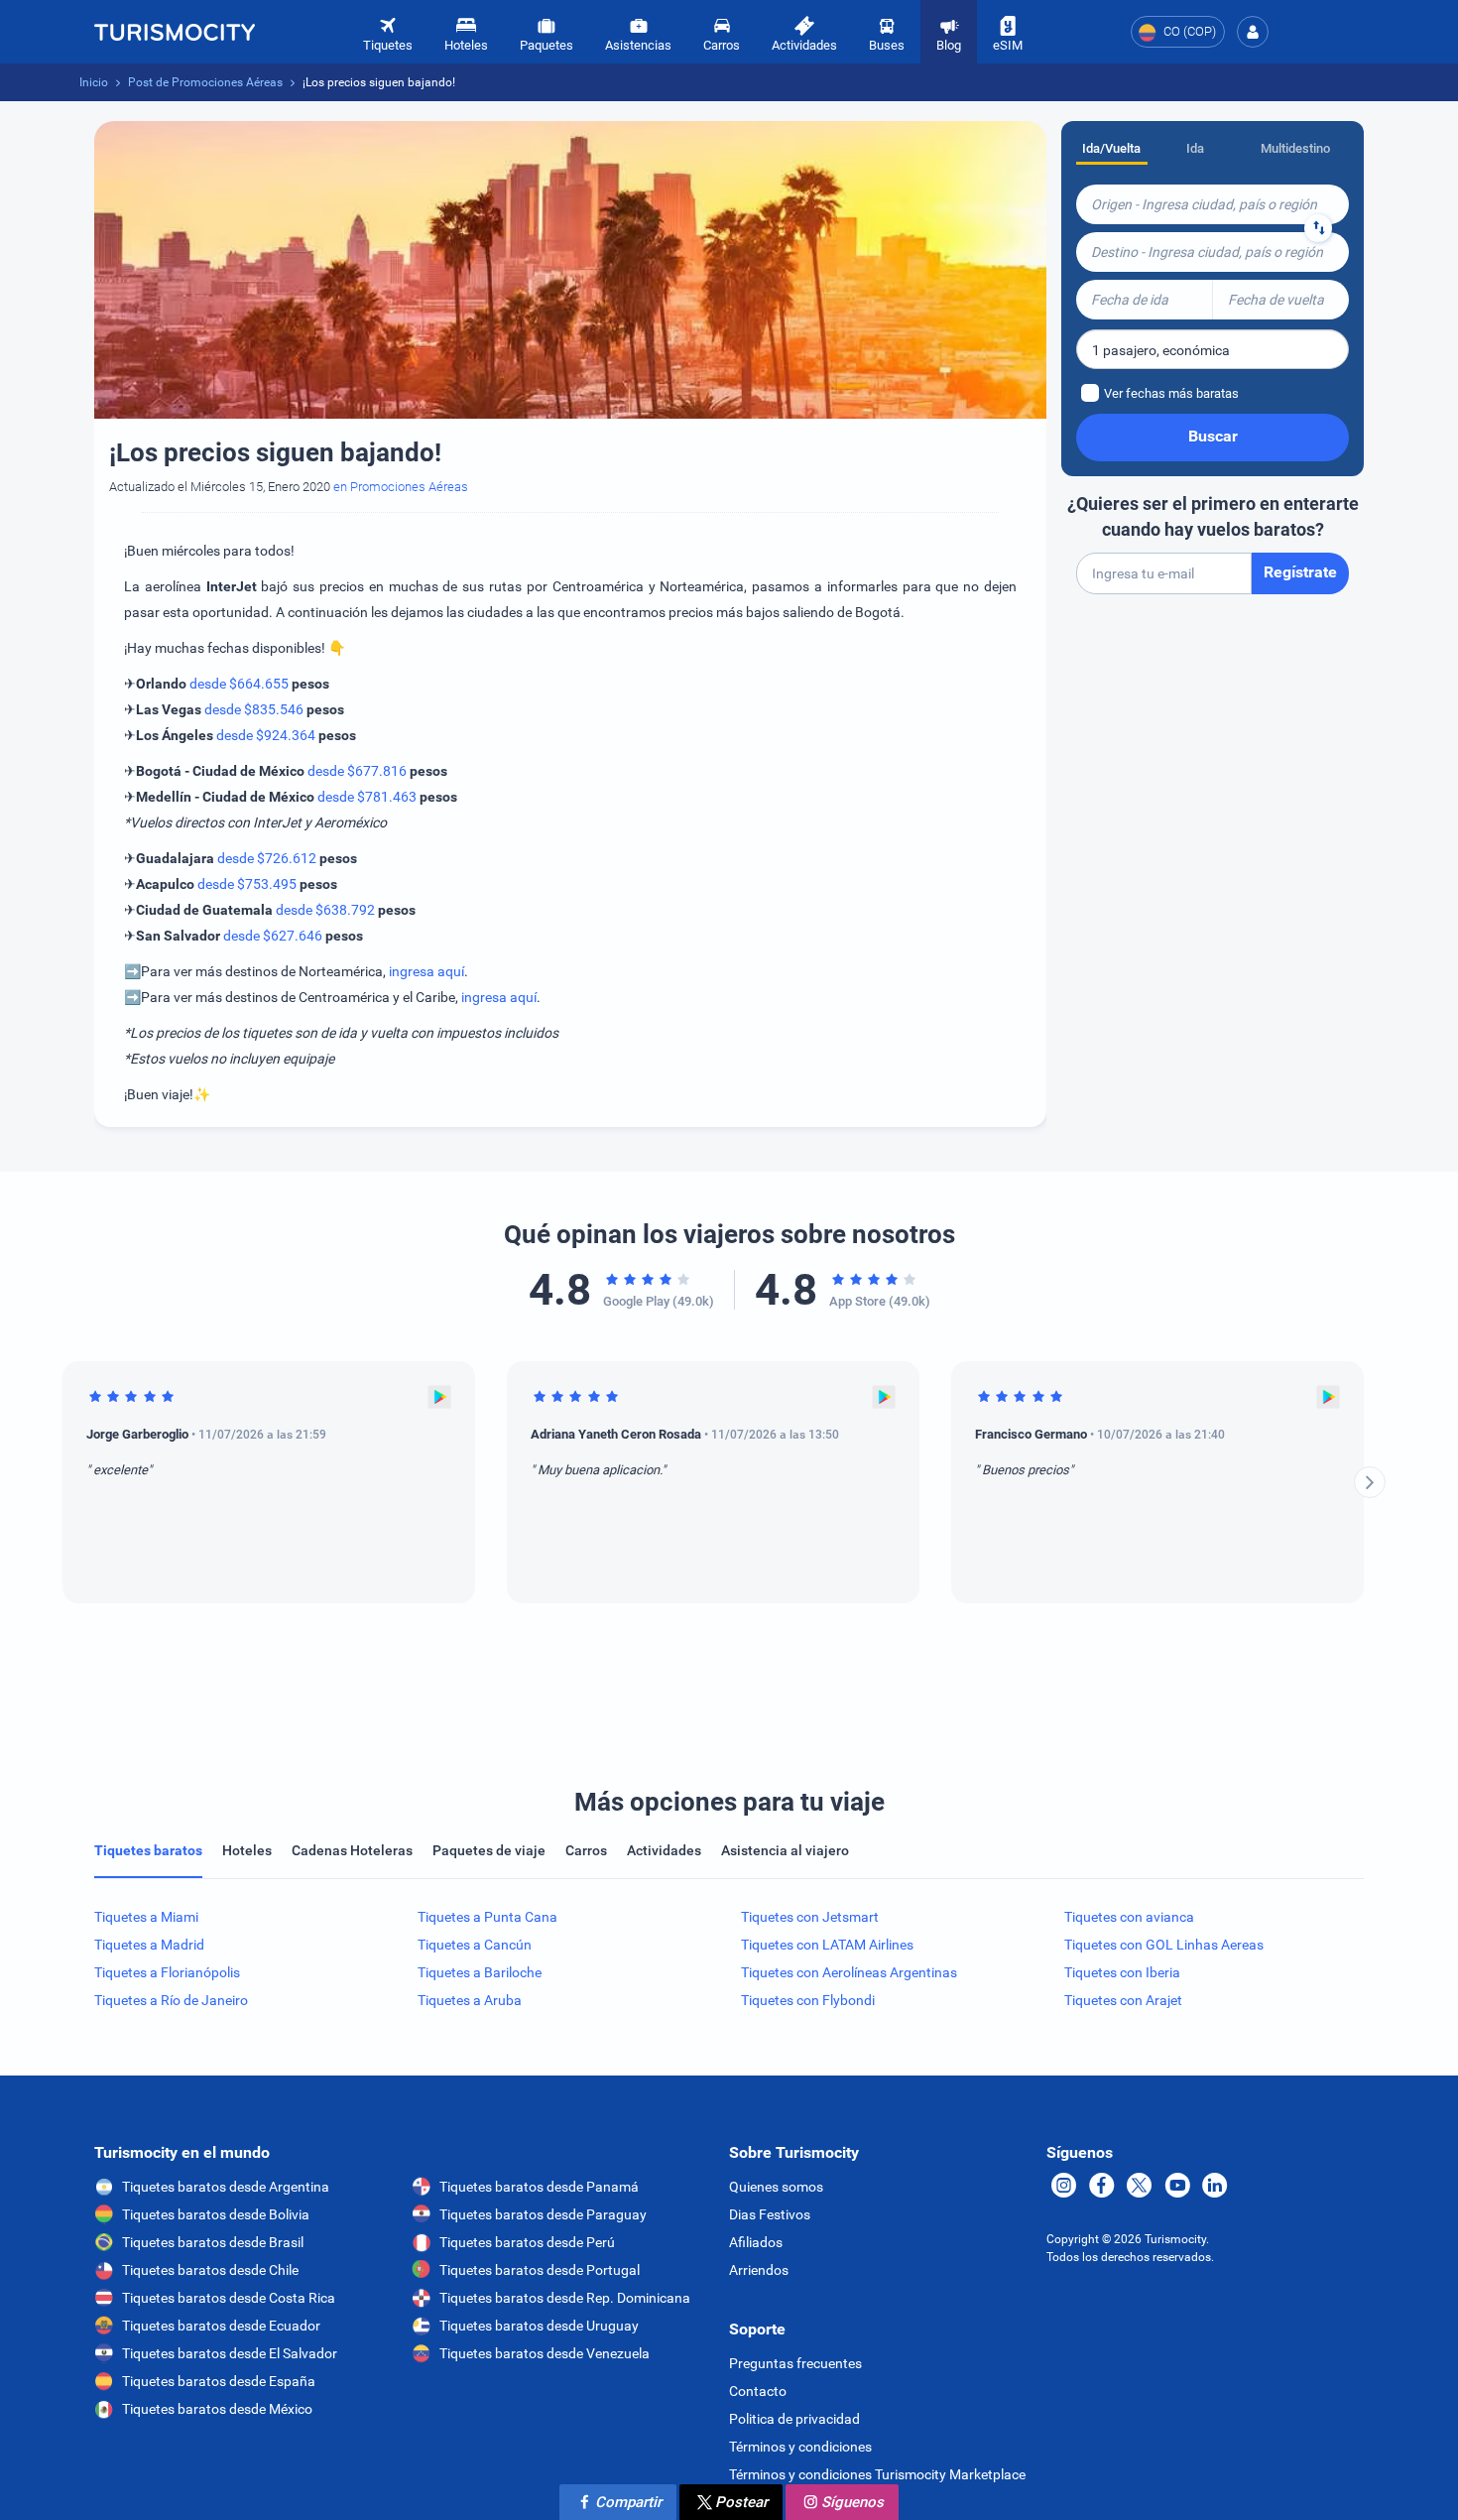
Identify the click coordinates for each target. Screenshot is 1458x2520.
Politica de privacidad (794, 2419)
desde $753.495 (247, 884)
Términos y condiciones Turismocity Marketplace (877, 2474)
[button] (1253, 32)
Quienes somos (776, 2187)
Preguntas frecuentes (795, 2363)
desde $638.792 (325, 910)
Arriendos (759, 2270)
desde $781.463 (367, 797)
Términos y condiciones (800, 2447)
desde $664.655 (239, 684)
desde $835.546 (254, 709)
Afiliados (756, 2242)
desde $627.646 (273, 936)
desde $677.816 (357, 771)
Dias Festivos (770, 2214)
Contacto (758, 2391)
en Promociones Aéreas (401, 487)
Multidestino (1295, 148)
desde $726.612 (267, 858)
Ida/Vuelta (1111, 148)
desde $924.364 (266, 735)
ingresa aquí (426, 971)
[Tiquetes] (175, 32)
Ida (1195, 148)
